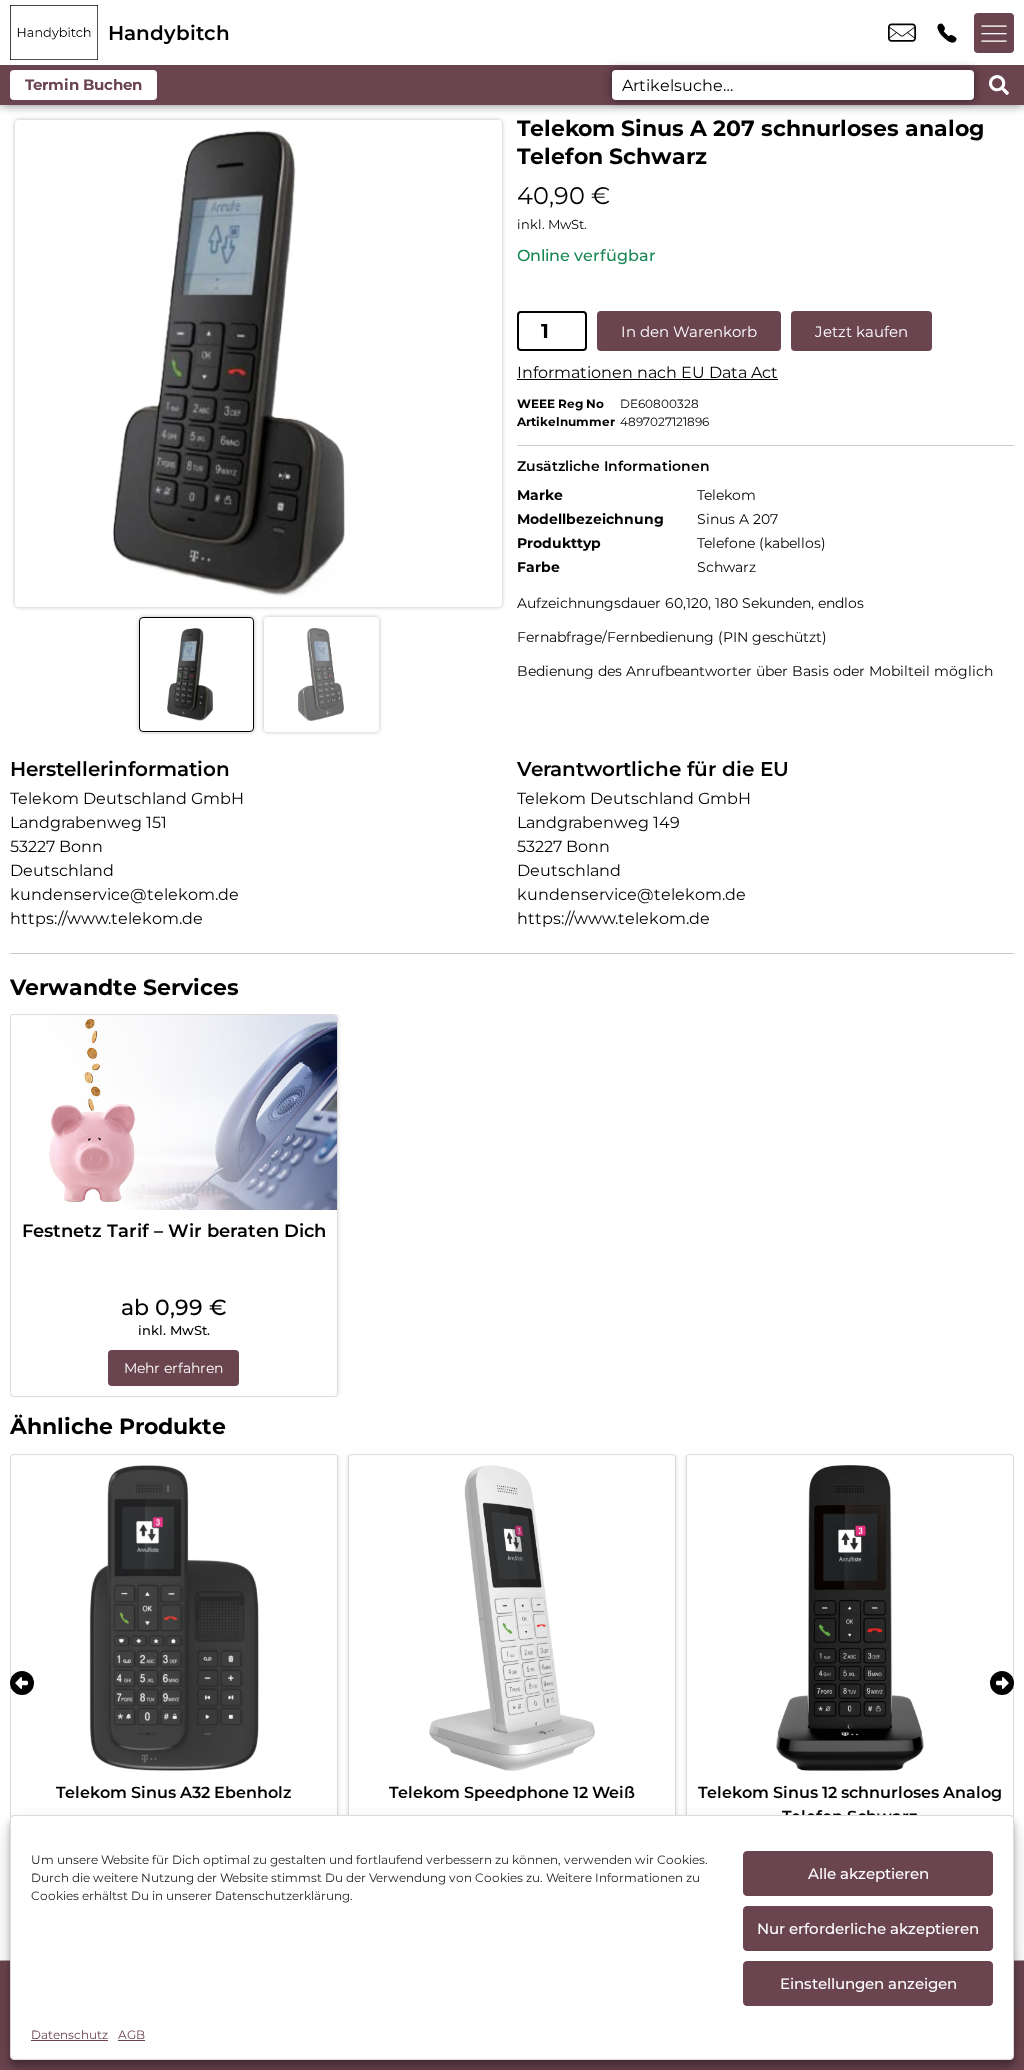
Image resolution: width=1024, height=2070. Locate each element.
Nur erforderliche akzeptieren (868, 1928)
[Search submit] (999, 85)
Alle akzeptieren (868, 1873)
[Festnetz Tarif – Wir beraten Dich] (174, 1113)
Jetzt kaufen (861, 331)
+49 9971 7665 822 (947, 33)
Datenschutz (69, 2034)
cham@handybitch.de (902, 33)
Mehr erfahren (173, 1368)
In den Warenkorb (689, 331)
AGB (131, 2034)
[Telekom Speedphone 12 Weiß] (512, 1618)
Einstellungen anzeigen (868, 1983)
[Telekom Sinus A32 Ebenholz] (174, 1618)
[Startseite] (54, 32)
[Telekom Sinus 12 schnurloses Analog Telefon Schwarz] (850, 1618)
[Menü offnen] (994, 33)
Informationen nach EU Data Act (647, 372)
